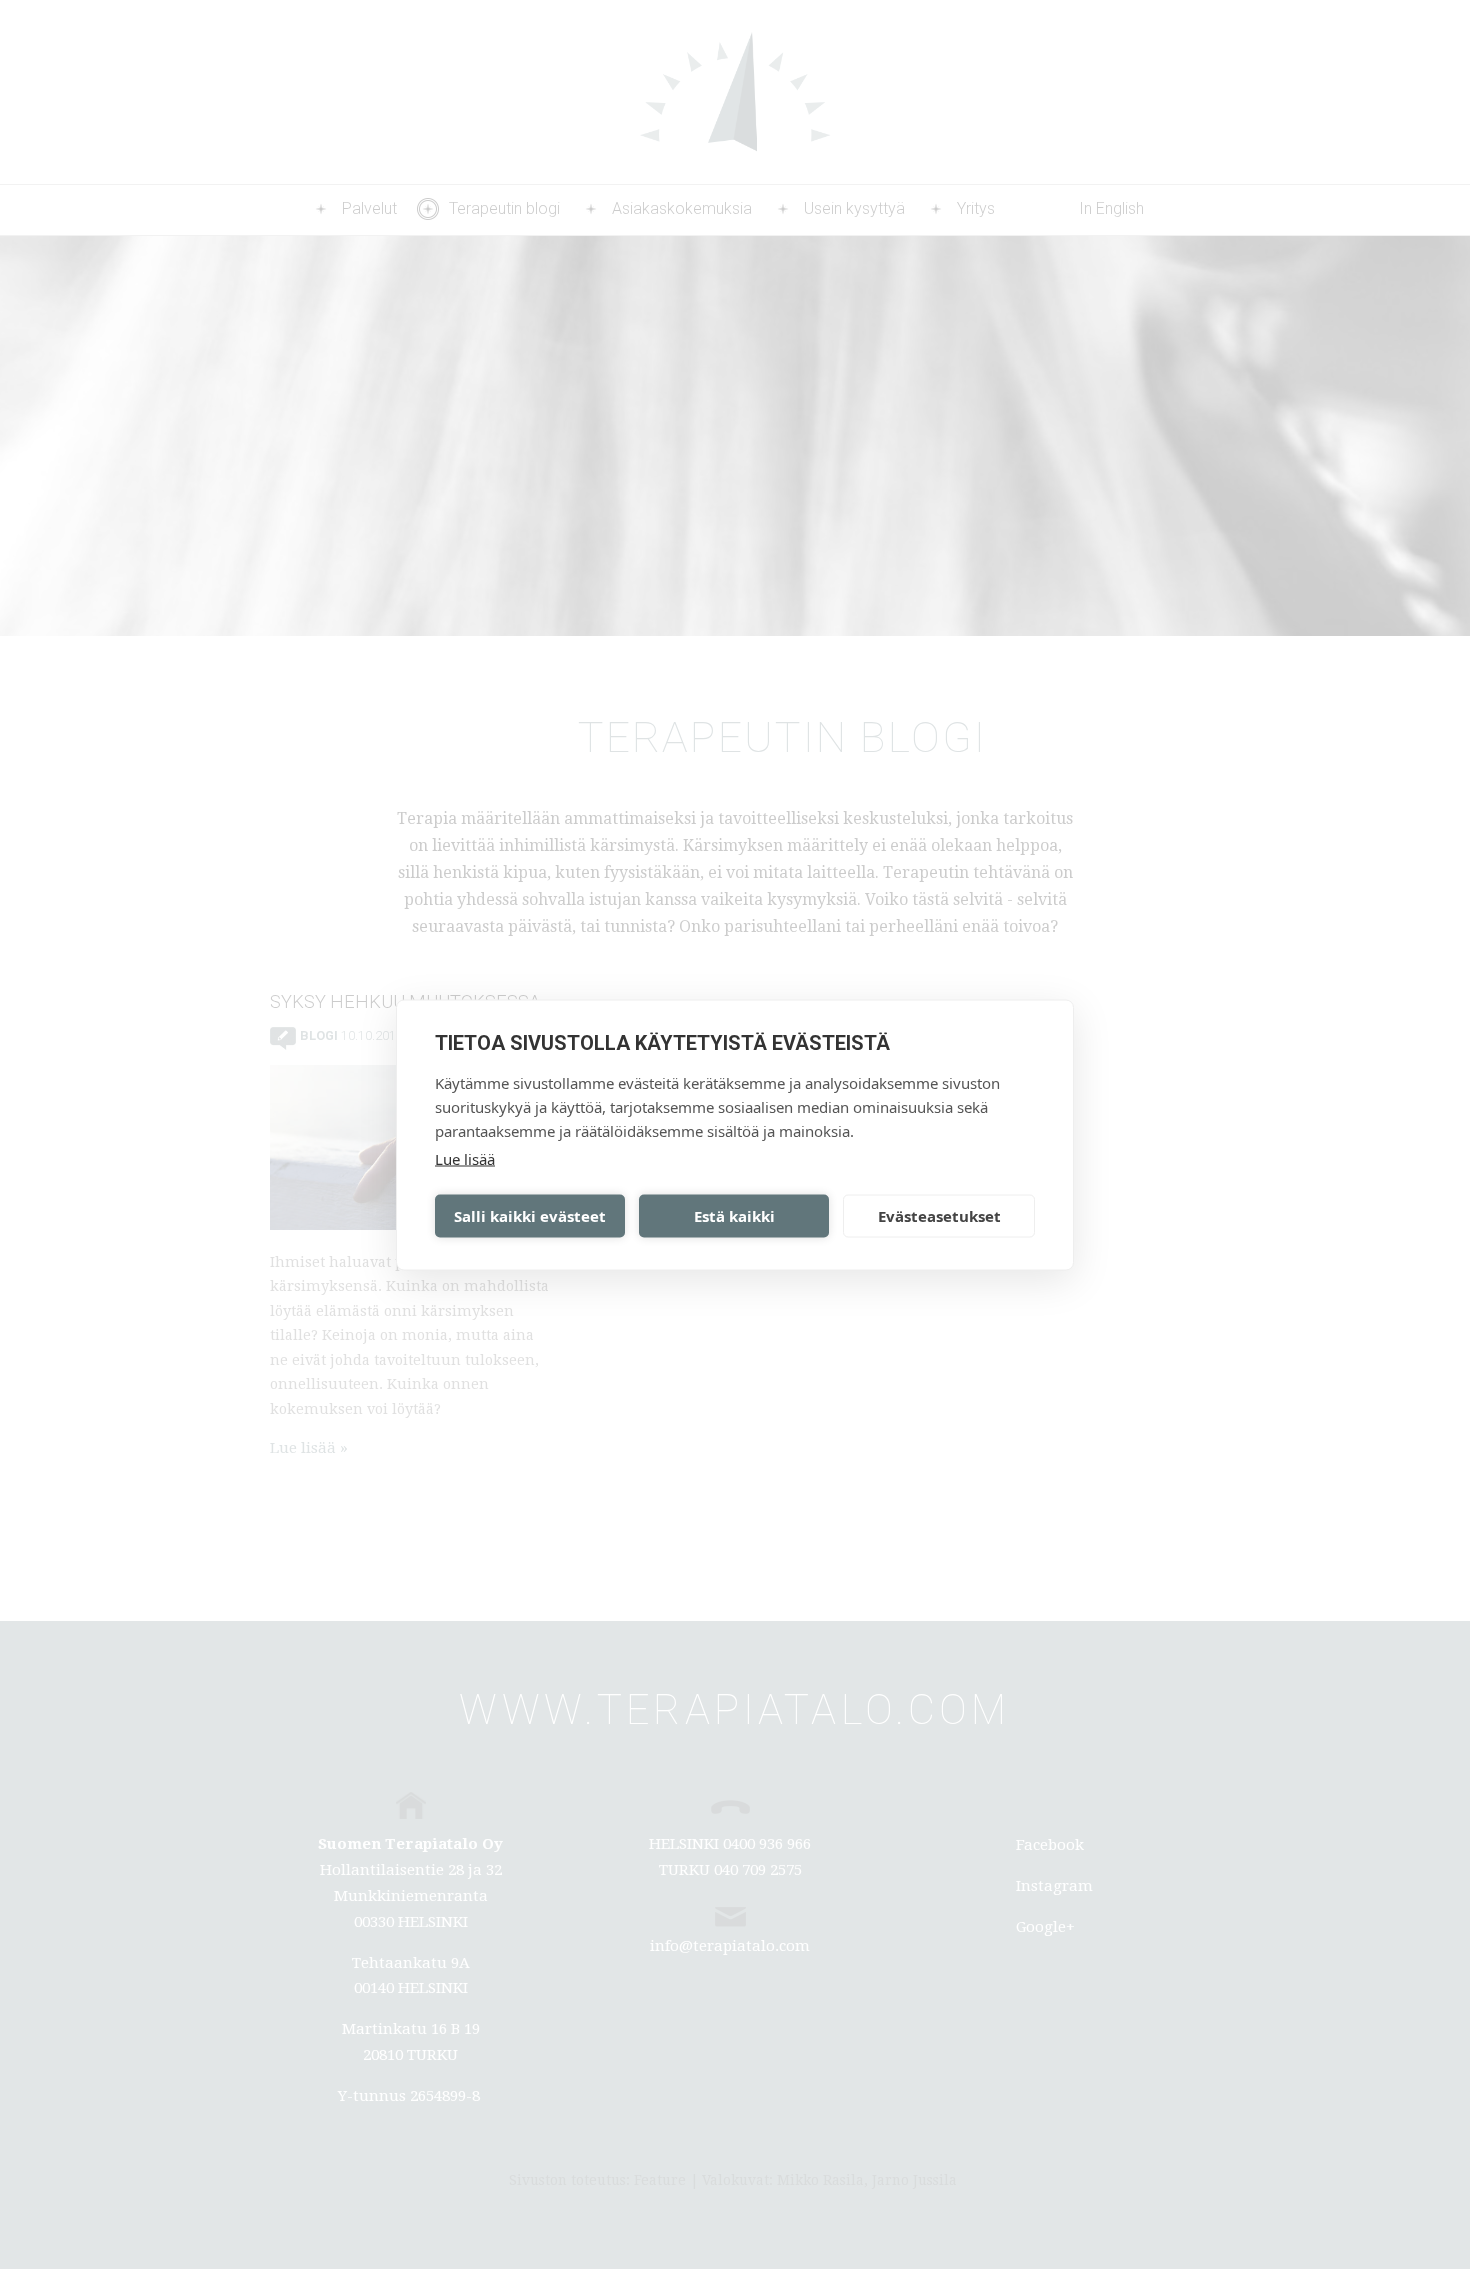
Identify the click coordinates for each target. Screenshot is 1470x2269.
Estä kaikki (734, 1216)
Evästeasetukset (939, 1216)
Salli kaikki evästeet (530, 1216)
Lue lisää (465, 1158)
